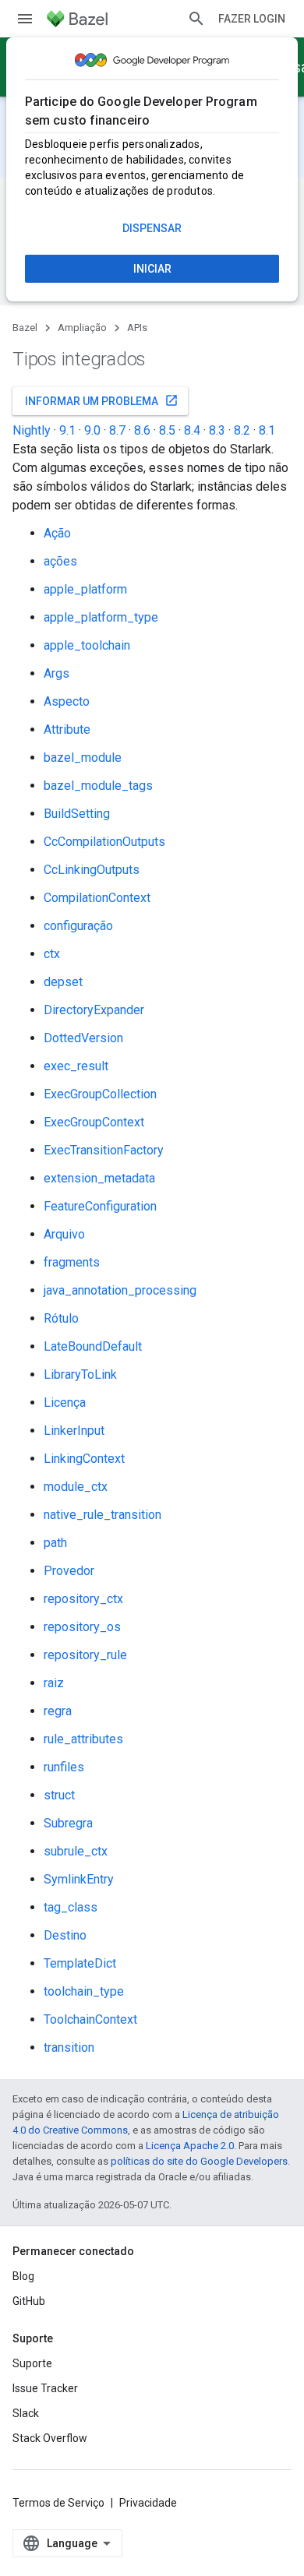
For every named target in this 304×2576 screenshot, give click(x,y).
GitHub (29, 2301)
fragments (72, 1262)
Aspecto (67, 701)
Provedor (69, 1571)
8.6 (142, 430)
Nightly (32, 430)
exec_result (76, 1066)
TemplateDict (80, 1963)
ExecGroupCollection (100, 1094)
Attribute (67, 729)
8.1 (267, 430)
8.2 (242, 430)
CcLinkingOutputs (92, 870)
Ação (57, 533)
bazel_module (83, 758)
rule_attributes (83, 1739)
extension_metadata (99, 1178)
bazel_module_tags (98, 786)
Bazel (25, 328)
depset (63, 982)
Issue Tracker (45, 2388)
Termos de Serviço (58, 2503)
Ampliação (82, 328)
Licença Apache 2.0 (190, 2146)
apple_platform (85, 589)
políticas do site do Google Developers (199, 2161)
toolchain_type (84, 1991)
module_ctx (76, 1487)
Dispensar (152, 228)
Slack (26, 2413)
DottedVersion (83, 1038)
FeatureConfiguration (100, 1206)
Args (57, 673)
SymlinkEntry (79, 1879)
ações (60, 561)
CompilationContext (97, 898)
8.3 (217, 430)
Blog (23, 2276)
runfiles (64, 1767)
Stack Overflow (50, 2438)
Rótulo (61, 1318)
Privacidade (148, 2503)
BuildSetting (77, 814)
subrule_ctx (76, 1851)
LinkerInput (74, 1431)
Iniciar (152, 269)
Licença (65, 1403)
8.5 (167, 430)
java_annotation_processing (120, 1290)
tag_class (71, 1907)
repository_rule (85, 1655)
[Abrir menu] (25, 19)
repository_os (82, 1627)
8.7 (117, 430)
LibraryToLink (80, 1374)
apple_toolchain (87, 645)
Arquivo (64, 1234)
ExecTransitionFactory (104, 1150)
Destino (65, 1935)
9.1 (67, 430)
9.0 (92, 430)
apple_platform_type (101, 617)
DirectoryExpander (94, 1010)
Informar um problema (102, 400)
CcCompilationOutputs (104, 842)
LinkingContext (84, 1459)
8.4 (192, 430)
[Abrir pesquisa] (196, 19)
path (55, 1543)
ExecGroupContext (94, 1122)
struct (59, 1795)
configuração (78, 926)
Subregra (68, 1823)
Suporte (32, 2363)
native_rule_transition (103, 1515)
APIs (137, 328)
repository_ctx (83, 1599)
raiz (54, 1683)
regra (58, 1711)
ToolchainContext (90, 2019)
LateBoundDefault (93, 1346)
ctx (52, 954)
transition (69, 2047)
